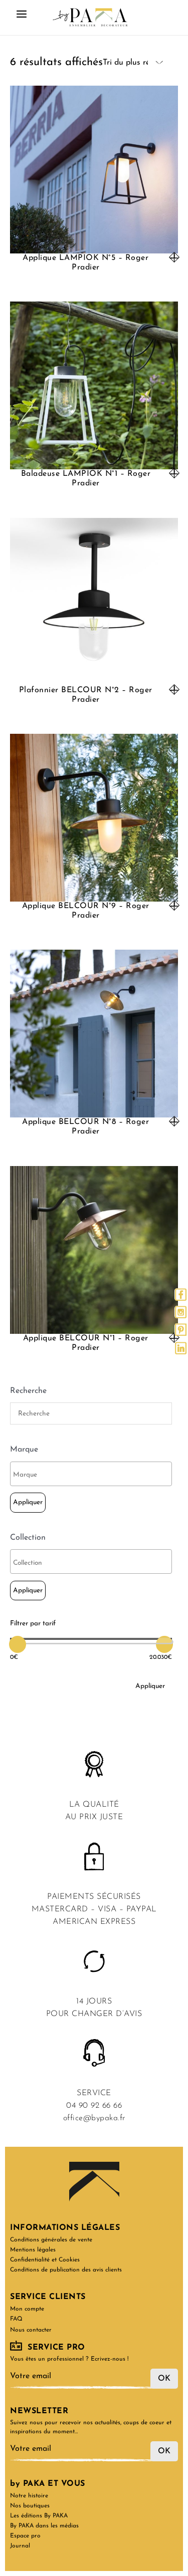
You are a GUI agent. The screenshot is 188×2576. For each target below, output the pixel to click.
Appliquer (28, 1502)
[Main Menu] (22, 18)
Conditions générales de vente (51, 2240)
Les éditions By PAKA (39, 2516)
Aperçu (94, 244)
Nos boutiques (30, 2506)
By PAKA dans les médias (44, 2526)
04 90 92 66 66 (94, 2106)
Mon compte (27, 2309)
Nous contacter (31, 2330)
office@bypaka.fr (94, 2118)
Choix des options (174, 257)
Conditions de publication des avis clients (66, 2270)
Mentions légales (33, 2250)
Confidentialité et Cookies (45, 2260)
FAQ (16, 2319)
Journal (20, 2546)
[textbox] (93, 1475)
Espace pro (25, 2536)
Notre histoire (29, 2496)
